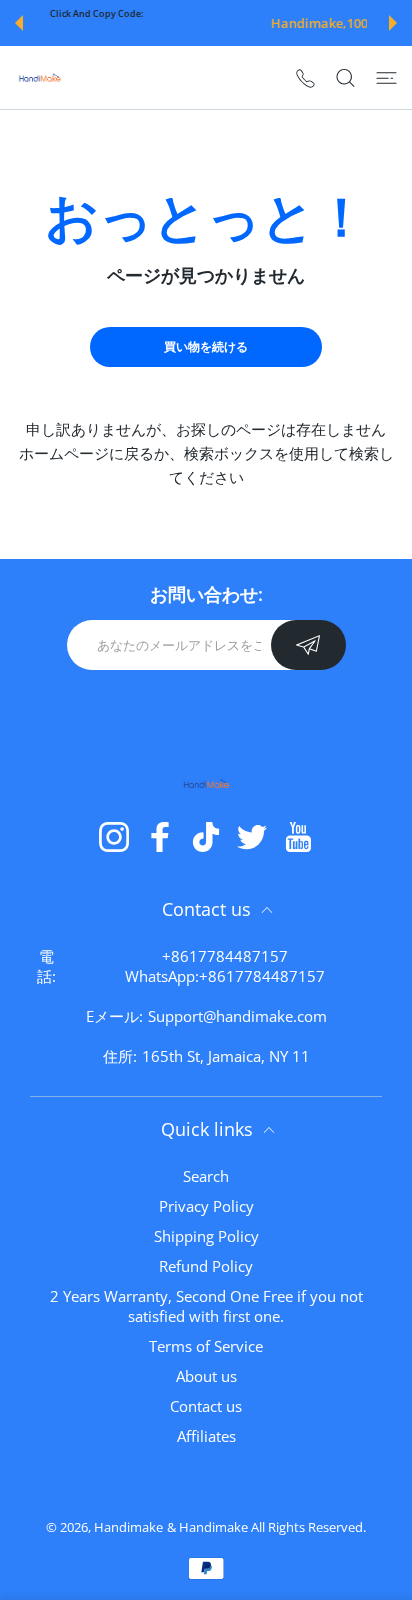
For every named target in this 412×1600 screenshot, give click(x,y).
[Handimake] (40, 77)
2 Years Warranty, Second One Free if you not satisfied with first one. (206, 1306)
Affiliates (206, 1436)
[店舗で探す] (345, 77)
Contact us (206, 1406)
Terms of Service (206, 1346)
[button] (19, 23)
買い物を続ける (206, 346)
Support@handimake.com (237, 1016)
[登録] (308, 645)
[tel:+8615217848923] (305, 77)
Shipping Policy (206, 1236)
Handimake (128, 1527)
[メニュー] (386, 77)
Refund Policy (206, 1266)
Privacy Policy (206, 1206)
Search (206, 1176)
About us (206, 1376)
